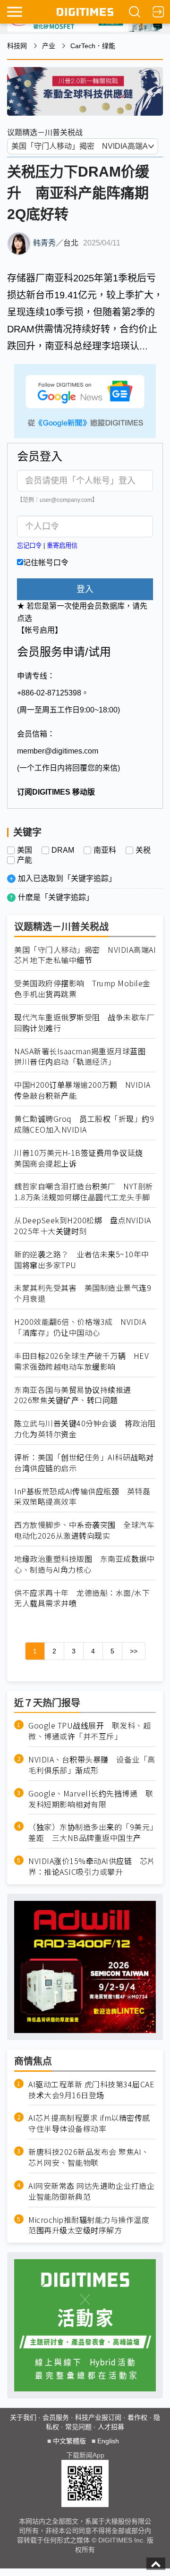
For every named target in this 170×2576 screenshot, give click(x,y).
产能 (25, 860)
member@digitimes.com (58, 751)
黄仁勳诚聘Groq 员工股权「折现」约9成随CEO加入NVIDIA (84, 1124)
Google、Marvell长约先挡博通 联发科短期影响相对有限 (91, 1799)
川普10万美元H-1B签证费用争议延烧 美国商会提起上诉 (82, 1158)
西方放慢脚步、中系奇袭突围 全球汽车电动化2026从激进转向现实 (84, 1530)
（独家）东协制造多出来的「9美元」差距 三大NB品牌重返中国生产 (91, 1832)
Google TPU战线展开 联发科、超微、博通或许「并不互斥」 (89, 1731)
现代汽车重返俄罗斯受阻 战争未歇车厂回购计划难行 (84, 1023)
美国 (25, 850)
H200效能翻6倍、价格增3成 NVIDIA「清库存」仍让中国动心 (80, 1327)
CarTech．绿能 (93, 46)
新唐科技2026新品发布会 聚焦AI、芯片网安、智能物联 (89, 2157)
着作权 (137, 2417)
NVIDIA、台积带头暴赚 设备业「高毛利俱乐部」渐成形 (92, 1765)
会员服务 (56, 2417)
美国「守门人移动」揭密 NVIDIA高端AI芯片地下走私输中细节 (85, 955)
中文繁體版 (69, 2441)
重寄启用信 (62, 546)
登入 (85, 589)
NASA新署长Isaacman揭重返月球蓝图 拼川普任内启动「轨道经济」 (84, 1057)
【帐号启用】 (40, 630)
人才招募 (111, 2427)
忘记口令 (29, 546)
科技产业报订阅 (98, 2417)
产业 (49, 46)
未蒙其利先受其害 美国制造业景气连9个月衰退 (83, 1293)
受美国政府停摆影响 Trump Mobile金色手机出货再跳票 (82, 989)
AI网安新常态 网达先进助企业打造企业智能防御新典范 (91, 2191)
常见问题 (78, 2427)
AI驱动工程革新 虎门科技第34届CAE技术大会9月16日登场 (91, 2090)
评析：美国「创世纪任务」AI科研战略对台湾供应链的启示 (84, 1463)
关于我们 (23, 2417)
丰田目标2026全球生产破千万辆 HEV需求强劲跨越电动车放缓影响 (81, 1361)
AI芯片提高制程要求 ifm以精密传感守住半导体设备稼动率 (89, 2123)
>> (134, 1651)
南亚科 (105, 850)
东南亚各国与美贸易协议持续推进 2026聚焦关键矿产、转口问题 (76, 1395)
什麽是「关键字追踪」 (56, 897)
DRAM (63, 850)
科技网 (17, 46)
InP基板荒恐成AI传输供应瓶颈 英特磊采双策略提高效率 (82, 1497)
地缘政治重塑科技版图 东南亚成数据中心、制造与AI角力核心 (84, 1564)
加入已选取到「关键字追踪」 (67, 878)
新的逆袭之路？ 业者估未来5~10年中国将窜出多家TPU (82, 1260)
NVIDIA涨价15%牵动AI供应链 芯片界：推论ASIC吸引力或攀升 (92, 1866)
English (108, 2441)
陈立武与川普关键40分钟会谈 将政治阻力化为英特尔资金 (85, 1429)
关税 (143, 850)
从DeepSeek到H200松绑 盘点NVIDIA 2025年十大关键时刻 (83, 1226)
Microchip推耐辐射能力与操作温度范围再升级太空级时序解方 (89, 2225)
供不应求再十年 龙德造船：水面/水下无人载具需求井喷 (82, 1598)
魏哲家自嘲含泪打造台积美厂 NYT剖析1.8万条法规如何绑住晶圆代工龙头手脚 (84, 1192)
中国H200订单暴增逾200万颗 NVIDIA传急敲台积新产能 (82, 1090)
